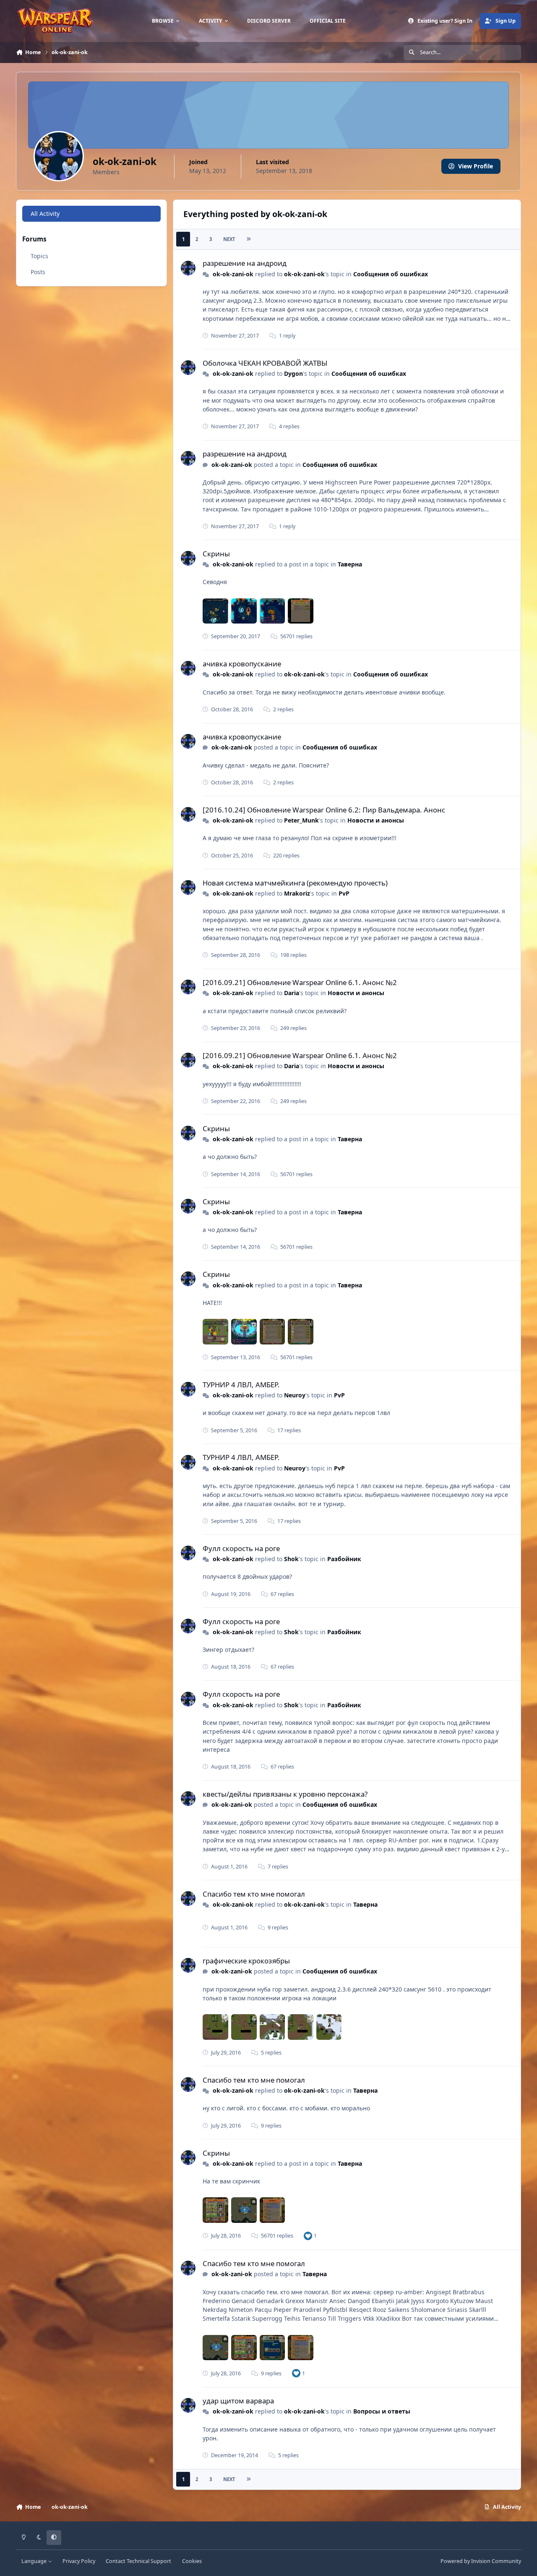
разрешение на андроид (245, 263)
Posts (38, 272)
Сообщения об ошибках (391, 274)
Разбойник (344, 1559)
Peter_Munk (301, 820)
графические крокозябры (246, 1961)
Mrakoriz (297, 893)
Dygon (293, 373)
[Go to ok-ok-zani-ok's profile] (188, 268)
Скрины (216, 554)
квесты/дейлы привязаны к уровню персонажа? (285, 1794)
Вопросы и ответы (382, 2411)
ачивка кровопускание (242, 664)
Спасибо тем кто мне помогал (254, 1894)
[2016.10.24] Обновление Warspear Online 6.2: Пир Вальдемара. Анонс (324, 810)
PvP (344, 893)
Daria (292, 993)
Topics (39, 256)
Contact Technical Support (138, 2561)
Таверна (350, 564)
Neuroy (295, 1395)
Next (229, 239)
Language (35, 2561)
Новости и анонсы (376, 820)
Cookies (192, 2561)
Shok (291, 1559)
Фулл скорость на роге (241, 1548)
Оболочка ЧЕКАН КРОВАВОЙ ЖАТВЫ (265, 363)
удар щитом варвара (238, 2401)
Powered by (481, 2561)
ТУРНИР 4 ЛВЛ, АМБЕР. (241, 1385)
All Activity (45, 214)
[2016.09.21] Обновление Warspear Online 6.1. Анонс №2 (300, 982)
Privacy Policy (79, 2561)
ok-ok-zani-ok (233, 274)
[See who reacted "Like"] (308, 2236)
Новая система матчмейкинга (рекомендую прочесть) (295, 883)
